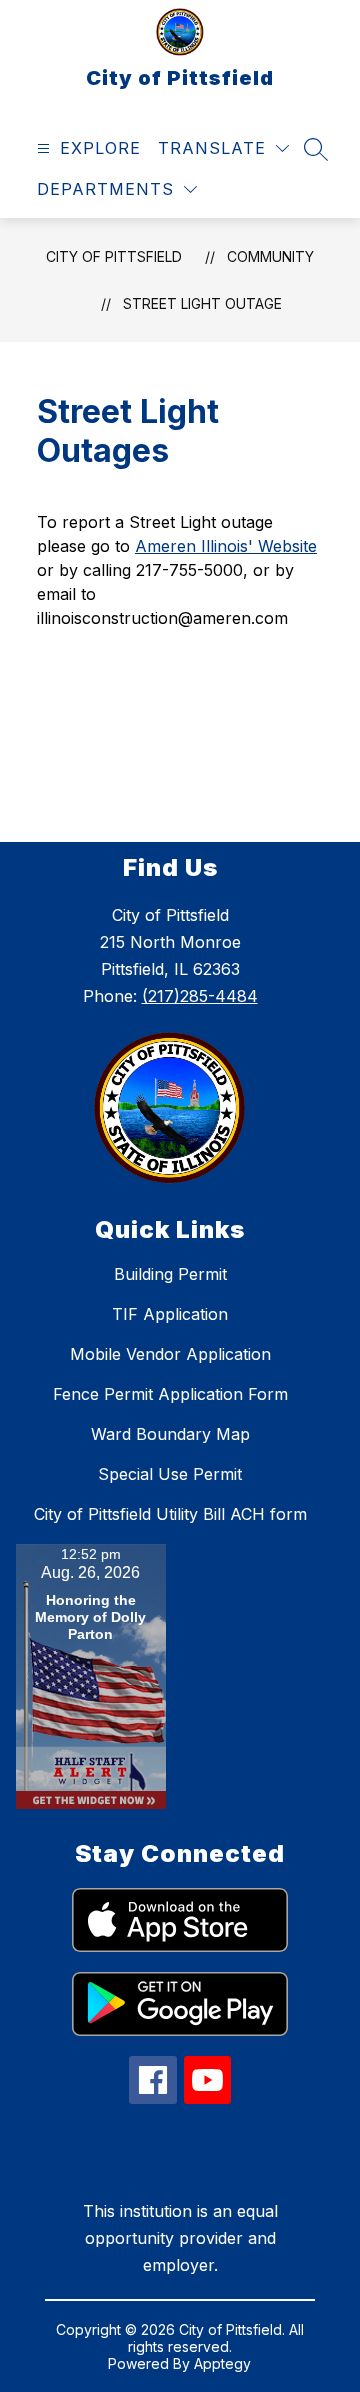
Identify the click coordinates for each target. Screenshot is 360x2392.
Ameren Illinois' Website (226, 546)
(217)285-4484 (200, 996)
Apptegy (222, 2363)
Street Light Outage (202, 303)
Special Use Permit (170, 1474)
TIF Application (170, 1314)
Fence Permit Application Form (170, 1394)
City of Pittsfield (114, 256)
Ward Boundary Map (170, 1434)
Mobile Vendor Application (170, 1354)
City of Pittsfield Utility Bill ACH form (170, 1514)
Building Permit (170, 1274)
